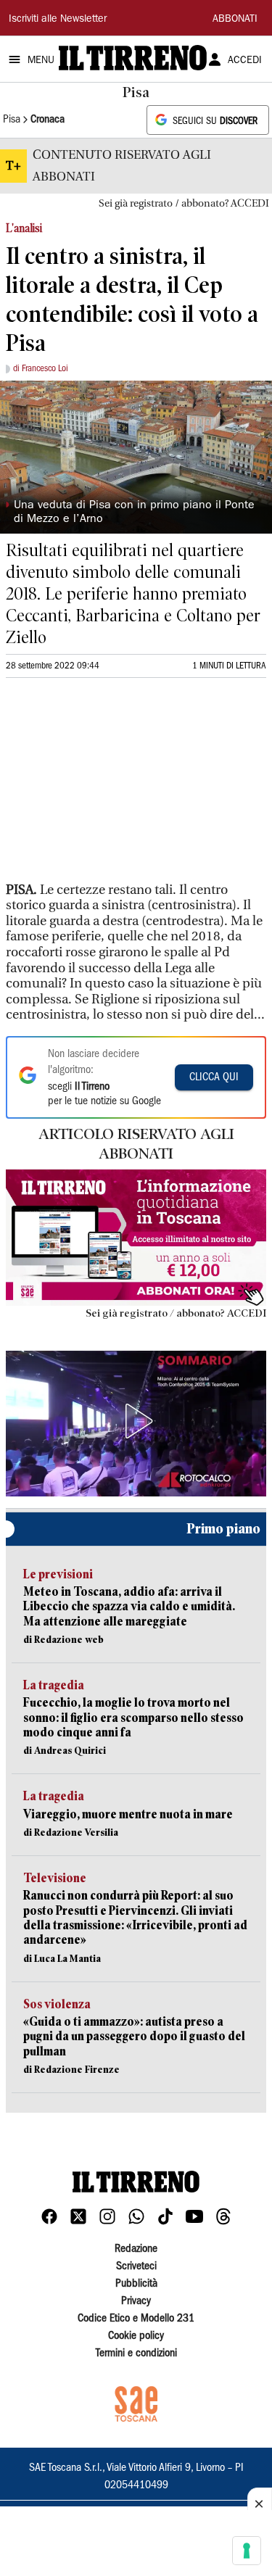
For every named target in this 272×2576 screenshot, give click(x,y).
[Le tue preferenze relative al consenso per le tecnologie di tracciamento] (247, 2551)
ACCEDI (245, 61)
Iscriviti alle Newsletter (58, 20)
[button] (136, 1421)
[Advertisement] (115, 786)
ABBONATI (235, 20)
